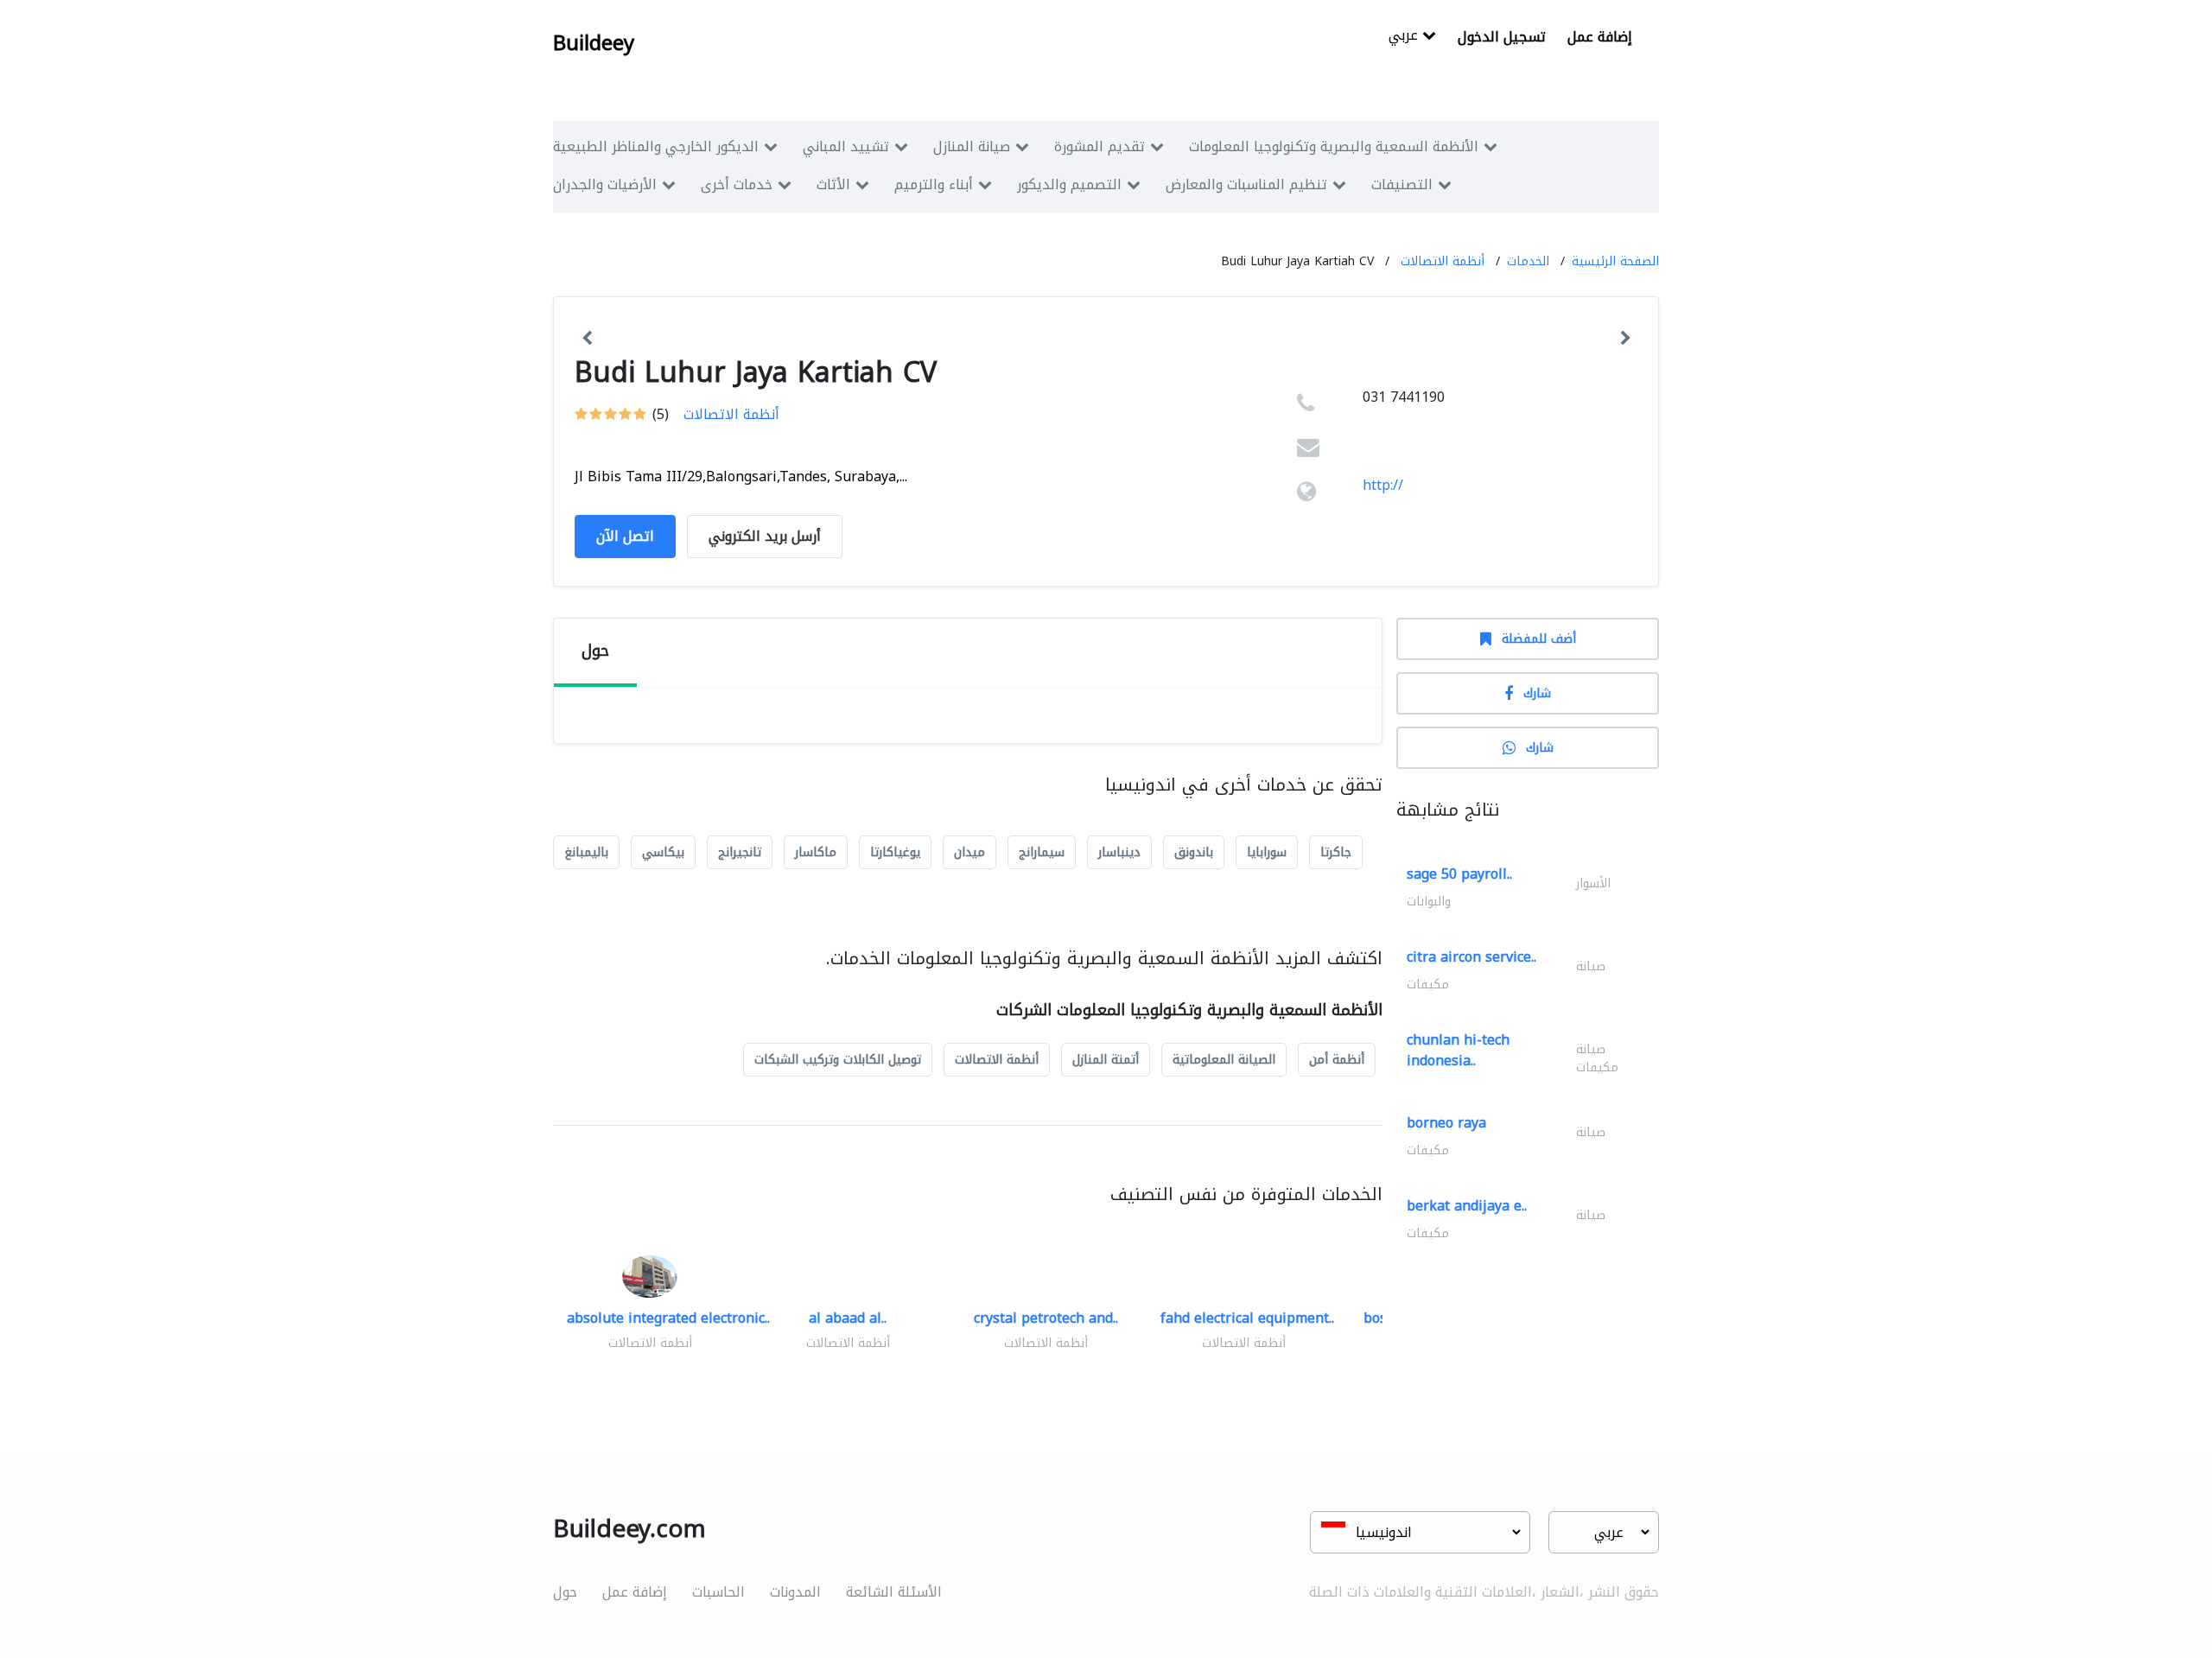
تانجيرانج (740, 852)
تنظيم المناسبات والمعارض (1246, 184)
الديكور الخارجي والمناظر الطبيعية (656, 146)
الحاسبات (718, 1592)
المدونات (795, 1592)
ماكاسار (816, 852)
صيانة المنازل (972, 146)
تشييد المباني (846, 146)
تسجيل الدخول (1502, 37)
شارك (1537, 693)
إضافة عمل (1600, 37)
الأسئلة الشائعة (894, 1592)
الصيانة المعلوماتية (1224, 1060)
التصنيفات (1402, 184)
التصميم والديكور (1069, 184)
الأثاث (833, 184)
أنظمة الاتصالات (1443, 261)
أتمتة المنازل (1106, 1060)
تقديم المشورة (1100, 146)
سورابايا (1267, 852)
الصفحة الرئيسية (1615, 261)
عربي (1405, 37)
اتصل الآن (625, 536)
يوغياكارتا (895, 852)
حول (565, 1592)
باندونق (1194, 852)
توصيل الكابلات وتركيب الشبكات (838, 1060)
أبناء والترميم (934, 184)
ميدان (969, 852)
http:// (1383, 485)
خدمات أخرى (737, 184)
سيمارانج (1042, 852)
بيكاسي (663, 852)
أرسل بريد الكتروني (765, 536)
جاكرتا (1336, 852)
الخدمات (1528, 261)
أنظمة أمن (1337, 1060)
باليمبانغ (586, 852)
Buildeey (594, 43)
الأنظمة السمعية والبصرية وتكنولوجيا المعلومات (1334, 146)
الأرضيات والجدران (605, 184)
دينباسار (1119, 852)
